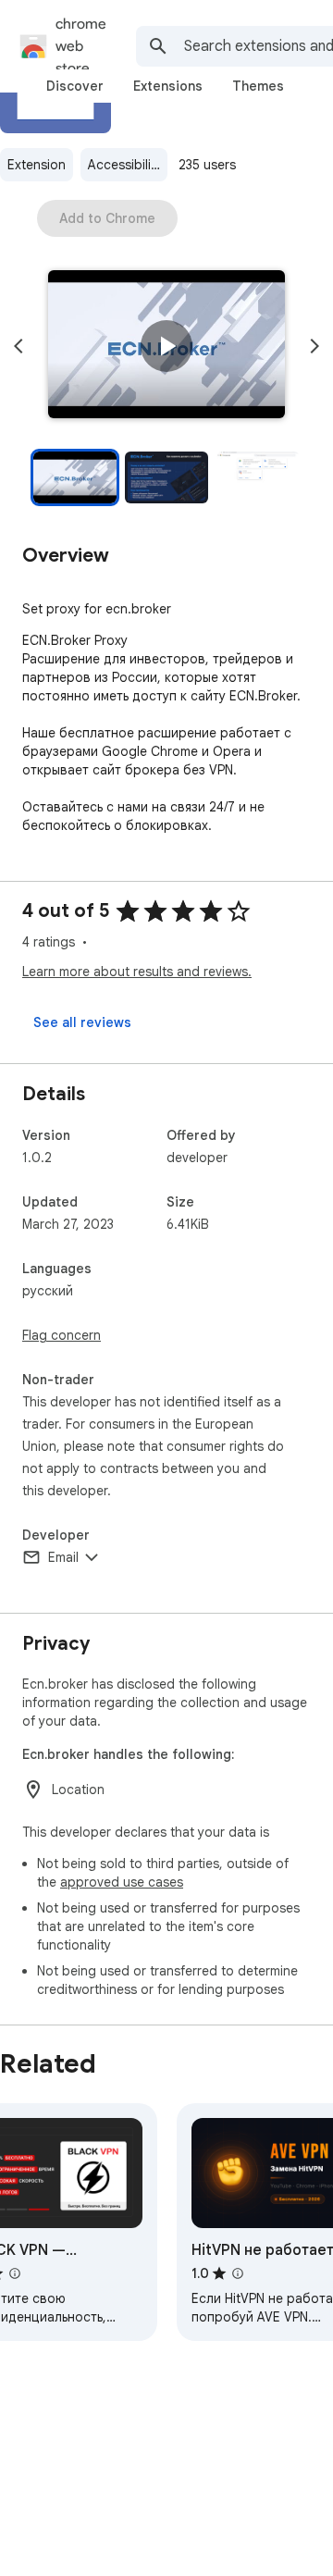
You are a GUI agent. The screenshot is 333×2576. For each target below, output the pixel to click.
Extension (37, 165)
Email (63, 1557)
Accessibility (125, 165)
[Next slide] (314, 346)
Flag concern (62, 1335)
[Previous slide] (18, 346)
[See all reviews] (82, 1022)
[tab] (75, 86)
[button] (166, 346)
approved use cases (122, 1882)
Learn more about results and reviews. (137, 972)
